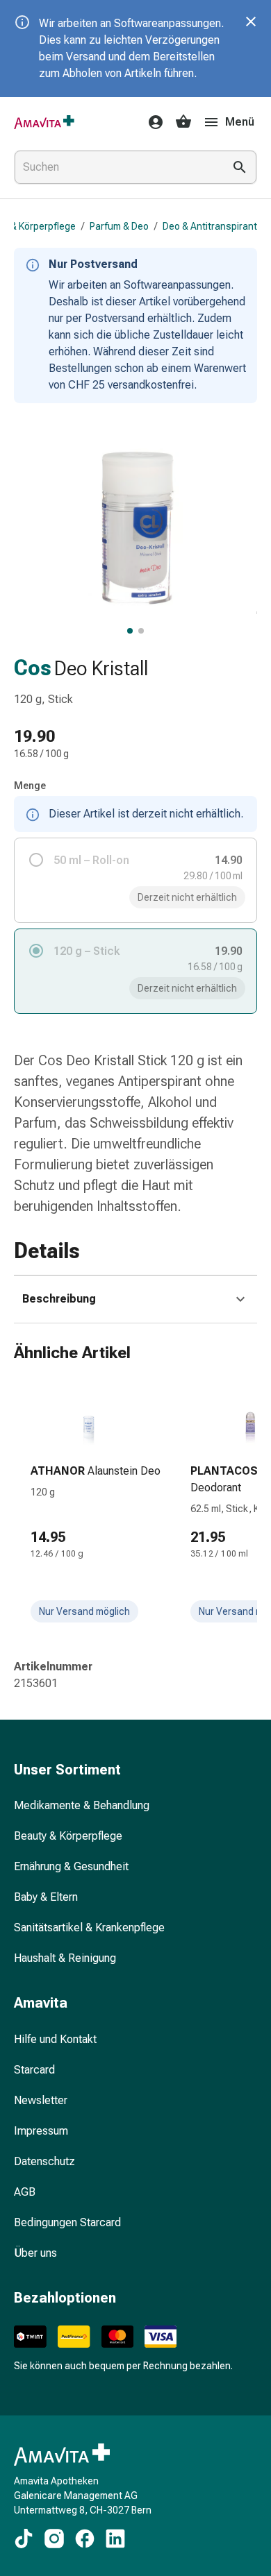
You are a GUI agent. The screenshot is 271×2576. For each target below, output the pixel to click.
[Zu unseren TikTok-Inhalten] (24, 2539)
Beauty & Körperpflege (68, 1836)
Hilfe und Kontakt (55, 2039)
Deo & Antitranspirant (210, 226)
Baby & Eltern (46, 1897)
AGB (25, 2192)
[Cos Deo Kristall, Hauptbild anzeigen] (130, 631)
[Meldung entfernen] (251, 22)
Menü (240, 122)
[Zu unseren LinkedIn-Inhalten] (115, 2539)
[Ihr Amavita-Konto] (151, 122)
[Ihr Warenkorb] (183, 122)
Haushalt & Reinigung (65, 1958)
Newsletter (41, 2100)
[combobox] (116, 167)
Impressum (41, 2131)
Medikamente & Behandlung (82, 1805)
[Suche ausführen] (240, 167)
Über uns (35, 2253)
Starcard (34, 2070)
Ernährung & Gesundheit (71, 1866)
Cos (33, 668)
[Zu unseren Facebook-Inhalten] (85, 2539)
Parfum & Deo (119, 226)
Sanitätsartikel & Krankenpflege (89, 1927)
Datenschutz (44, 2161)
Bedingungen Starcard (67, 2222)
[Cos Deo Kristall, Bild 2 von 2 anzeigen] (141, 631)
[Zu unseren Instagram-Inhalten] (54, 2539)
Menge (30, 786)
